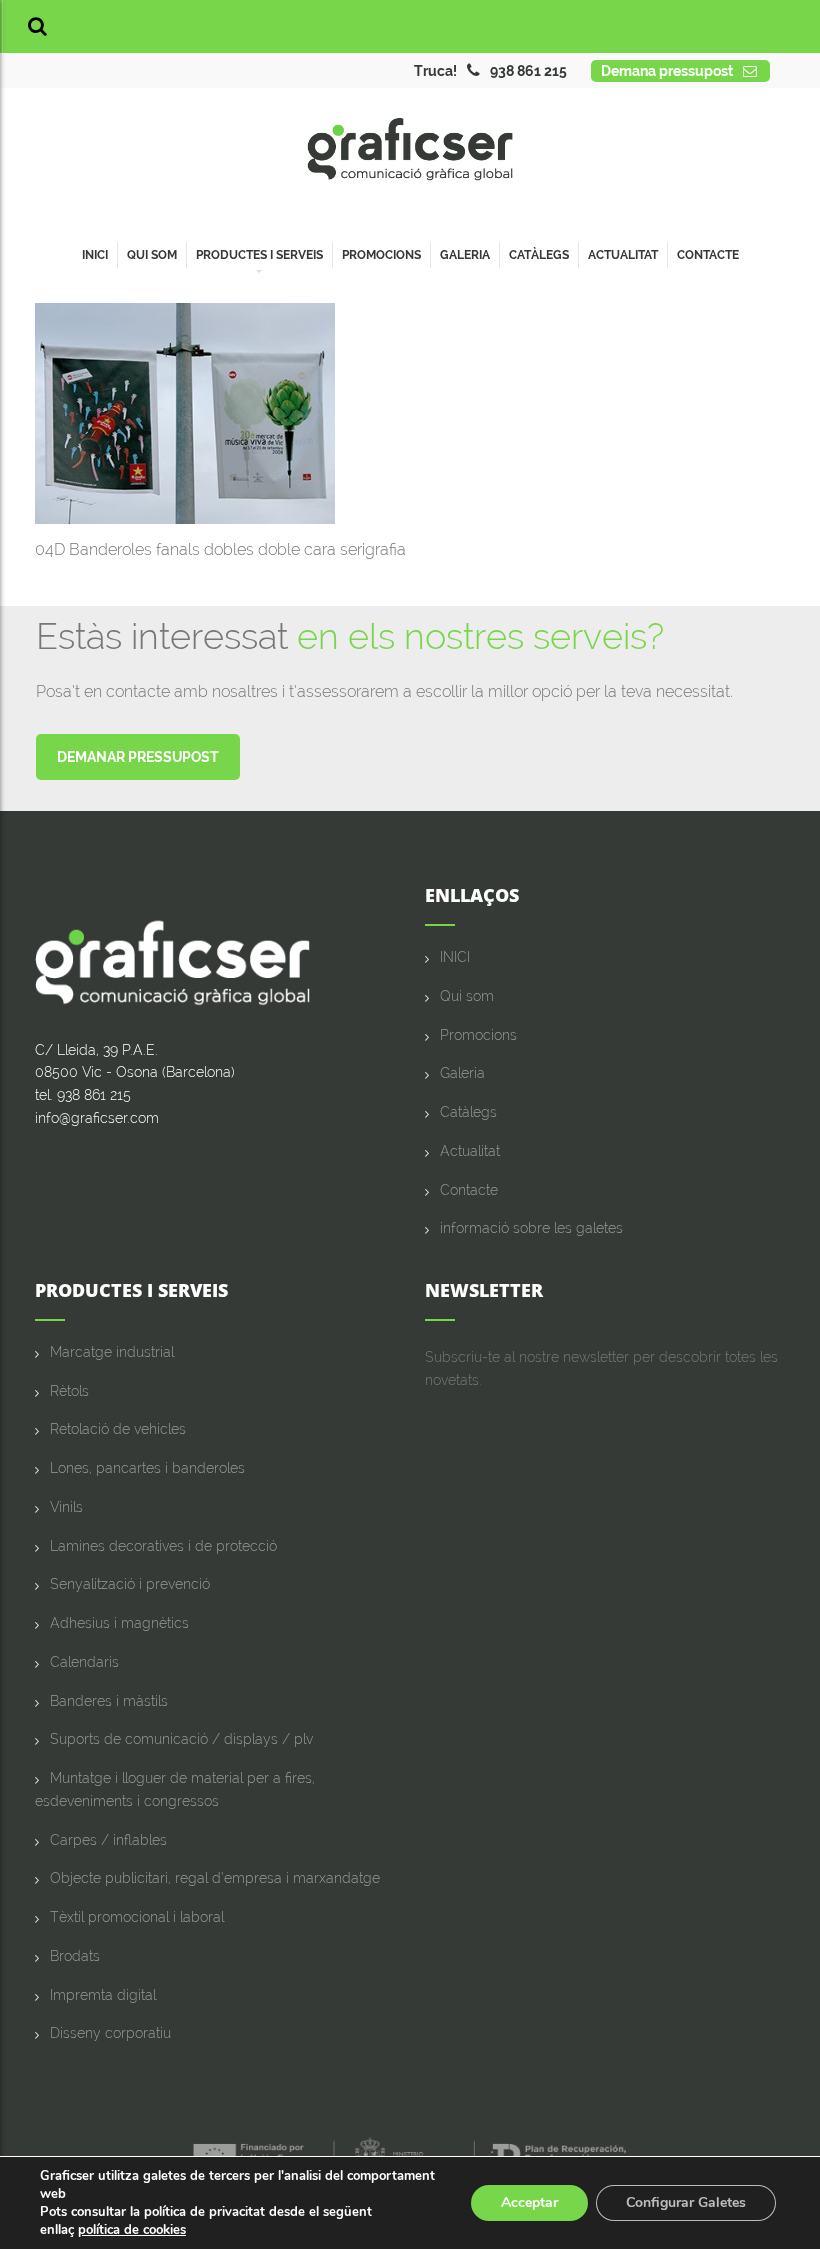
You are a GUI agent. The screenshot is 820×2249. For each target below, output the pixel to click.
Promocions (381, 255)
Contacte (708, 255)
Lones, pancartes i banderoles (147, 1468)
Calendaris (84, 1662)
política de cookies (132, 2230)
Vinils (66, 1507)
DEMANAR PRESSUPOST (138, 757)
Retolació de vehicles (118, 1429)
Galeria (465, 255)
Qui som (152, 255)
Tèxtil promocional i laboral (137, 1917)
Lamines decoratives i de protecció (163, 1546)
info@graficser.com (97, 1118)
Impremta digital (103, 1995)
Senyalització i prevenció (130, 1584)
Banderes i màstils (109, 1701)
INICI (455, 957)
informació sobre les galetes (531, 1228)
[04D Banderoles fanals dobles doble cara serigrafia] (185, 412)
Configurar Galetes (686, 2202)
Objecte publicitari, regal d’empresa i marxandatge (215, 1878)
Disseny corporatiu (110, 2033)
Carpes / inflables (108, 1840)
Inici (95, 255)
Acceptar (529, 2202)
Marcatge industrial (112, 1352)
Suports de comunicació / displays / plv (181, 1739)
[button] (37, 26)
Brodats (75, 1956)
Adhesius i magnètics (119, 1623)
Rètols (69, 1391)
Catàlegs (539, 255)
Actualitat (623, 255)
